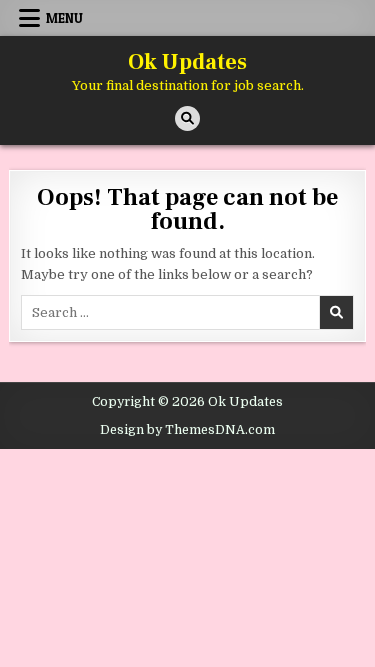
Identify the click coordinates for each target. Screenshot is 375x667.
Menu (64, 18)
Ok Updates (187, 62)
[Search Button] (187, 118)
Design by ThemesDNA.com (187, 430)
